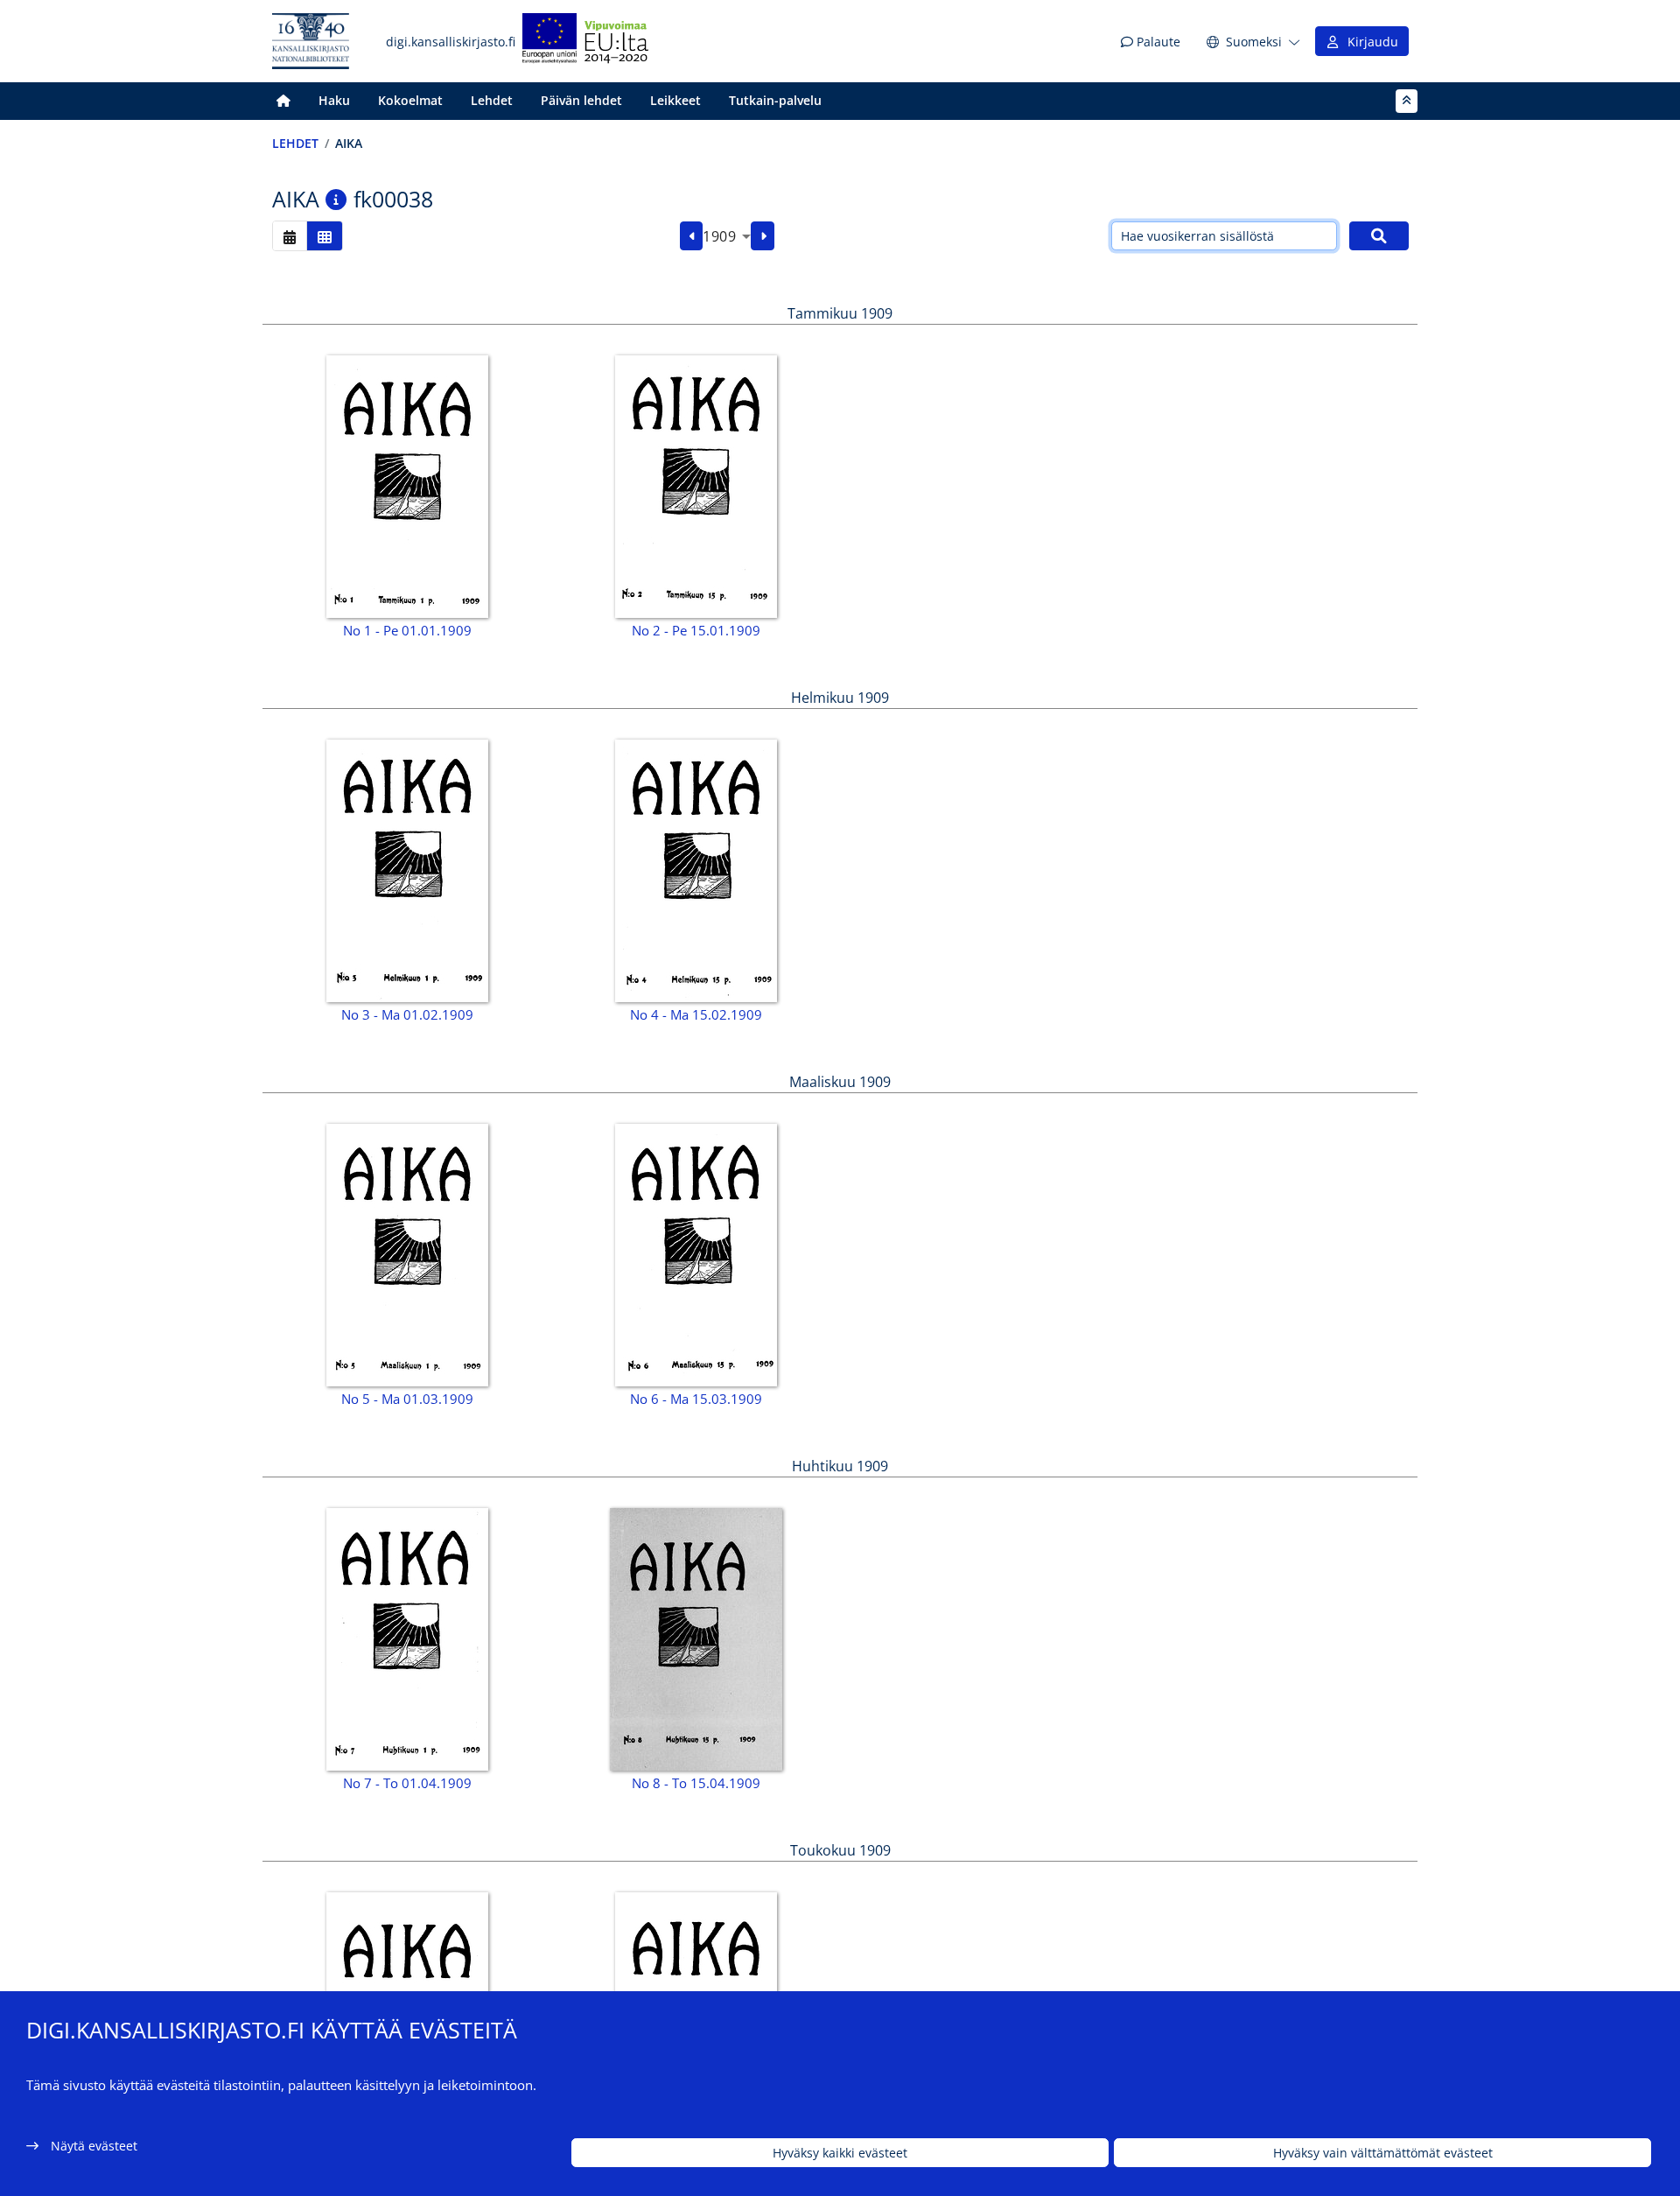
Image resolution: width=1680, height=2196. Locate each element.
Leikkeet (675, 100)
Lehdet (492, 100)
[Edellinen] (692, 236)
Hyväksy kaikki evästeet (840, 2153)
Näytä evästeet (94, 2146)
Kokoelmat (410, 100)
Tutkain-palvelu (775, 100)
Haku (334, 100)
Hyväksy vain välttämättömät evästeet (1383, 2153)
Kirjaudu (1369, 42)
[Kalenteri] (290, 236)
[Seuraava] (763, 236)
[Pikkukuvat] (325, 236)
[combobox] (727, 236)
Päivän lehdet (581, 100)
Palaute (1157, 42)
